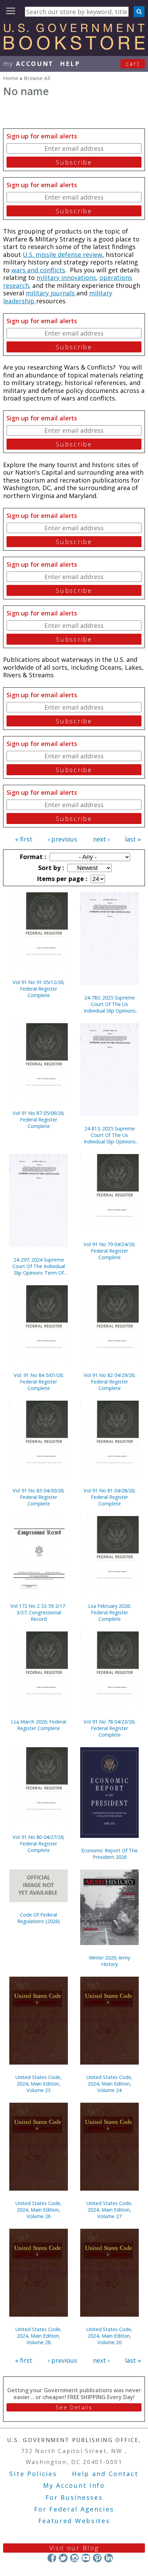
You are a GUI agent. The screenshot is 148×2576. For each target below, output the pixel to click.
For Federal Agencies (74, 2509)
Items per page (61, 879)
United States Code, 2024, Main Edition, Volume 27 (109, 2210)
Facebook (52, 2558)
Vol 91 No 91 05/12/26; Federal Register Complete (39, 989)
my (28, 64)
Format (32, 857)
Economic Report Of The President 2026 (109, 1854)
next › (101, 839)
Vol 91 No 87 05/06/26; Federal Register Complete (39, 1120)
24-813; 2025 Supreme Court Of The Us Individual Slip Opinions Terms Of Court (110, 1135)
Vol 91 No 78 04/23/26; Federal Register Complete (109, 1728)
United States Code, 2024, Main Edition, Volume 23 (39, 2084)
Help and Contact (105, 2474)
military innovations (66, 278)
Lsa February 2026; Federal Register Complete (109, 1612)
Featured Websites (74, 2521)
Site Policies (33, 2474)
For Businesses (74, 2497)
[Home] (74, 47)
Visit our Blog (74, 2548)
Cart (133, 64)
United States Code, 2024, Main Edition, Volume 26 (39, 2210)
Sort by (50, 868)
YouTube (86, 2558)
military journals (51, 293)
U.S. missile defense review (62, 255)
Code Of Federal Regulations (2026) (39, 1918)
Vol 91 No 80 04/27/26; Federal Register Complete (39, 1844)
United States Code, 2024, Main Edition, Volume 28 (39, 2336)
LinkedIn (109, 2558)
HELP (70, 64)
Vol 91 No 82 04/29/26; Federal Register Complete (109, 1382)
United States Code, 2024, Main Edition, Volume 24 (109, 2084)
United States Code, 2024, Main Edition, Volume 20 (109, 2336)
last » (133, 839)
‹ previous (62, 839)
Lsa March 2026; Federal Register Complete (39, 1725)
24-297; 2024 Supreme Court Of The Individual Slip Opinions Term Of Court (39, 1266)
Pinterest (97, 2558)
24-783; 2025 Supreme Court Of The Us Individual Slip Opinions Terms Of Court (110, 1004)
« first (24, 839)
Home (11, 78)
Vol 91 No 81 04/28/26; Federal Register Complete (109, 1497)
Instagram (75, 2558)
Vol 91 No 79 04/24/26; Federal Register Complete (109, 1251)
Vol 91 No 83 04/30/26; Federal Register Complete (39, 1497)
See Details (74, 2407)
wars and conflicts (38, 270)
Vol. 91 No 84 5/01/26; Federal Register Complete (39, 1382)
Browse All (37, 78)
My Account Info (74, 2485)
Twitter (63, 2558)
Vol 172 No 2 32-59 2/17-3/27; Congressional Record (39, 1612)
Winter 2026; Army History (109, 1961)
